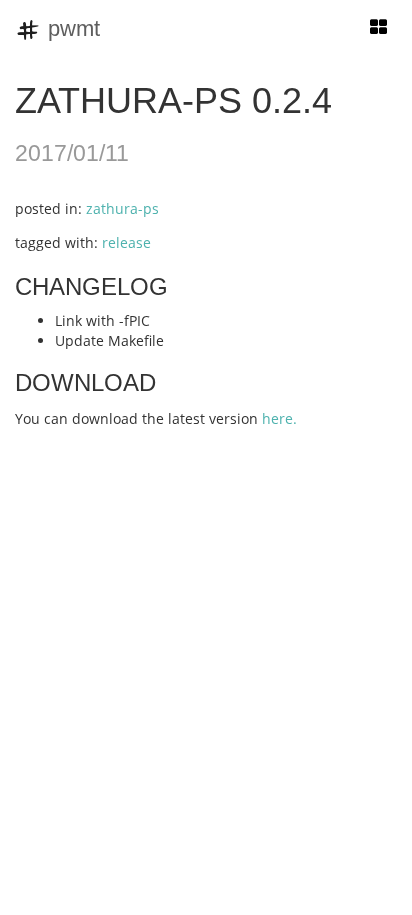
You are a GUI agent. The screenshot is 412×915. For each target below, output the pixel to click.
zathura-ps (122, 208)
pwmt (71, 28)
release (126, 242)
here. (279, 418)
